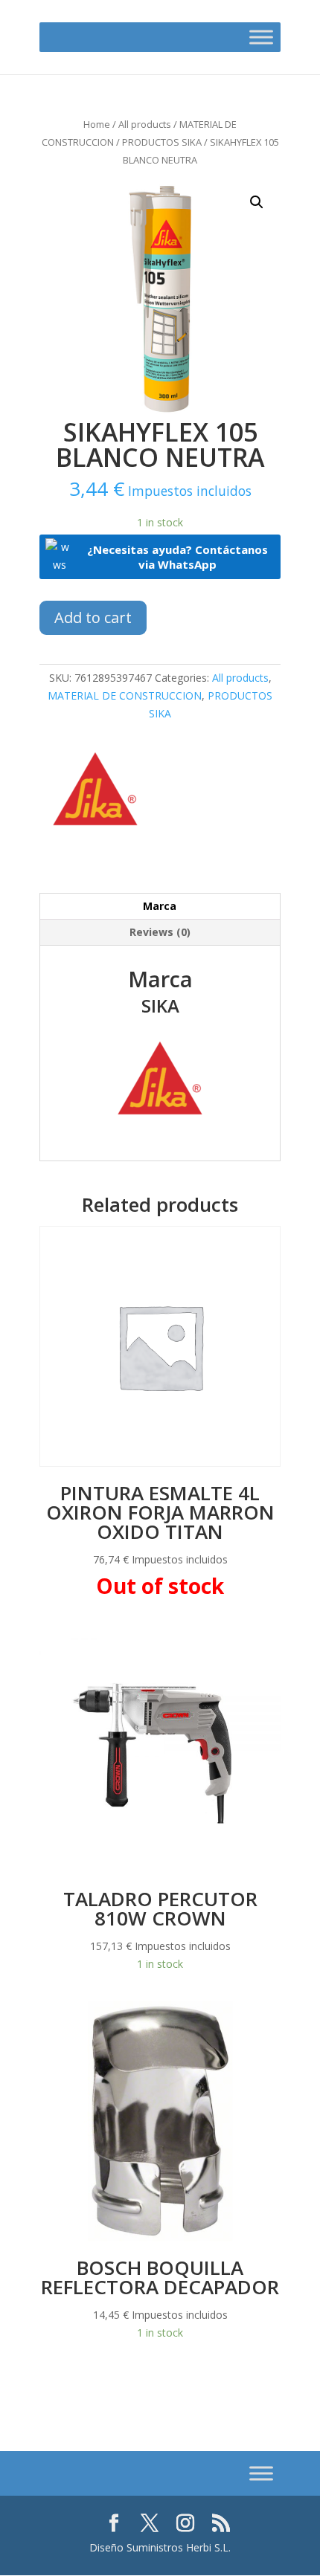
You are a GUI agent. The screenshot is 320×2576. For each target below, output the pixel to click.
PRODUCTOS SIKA (162, 142)
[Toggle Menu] (261, 37)
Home (97, 124)
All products (145, 124)
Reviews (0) (160, 932)
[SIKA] (95, 791)
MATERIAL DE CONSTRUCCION (125, 695)
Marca (160, 906)
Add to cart (93, 617)
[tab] (160, 907)
